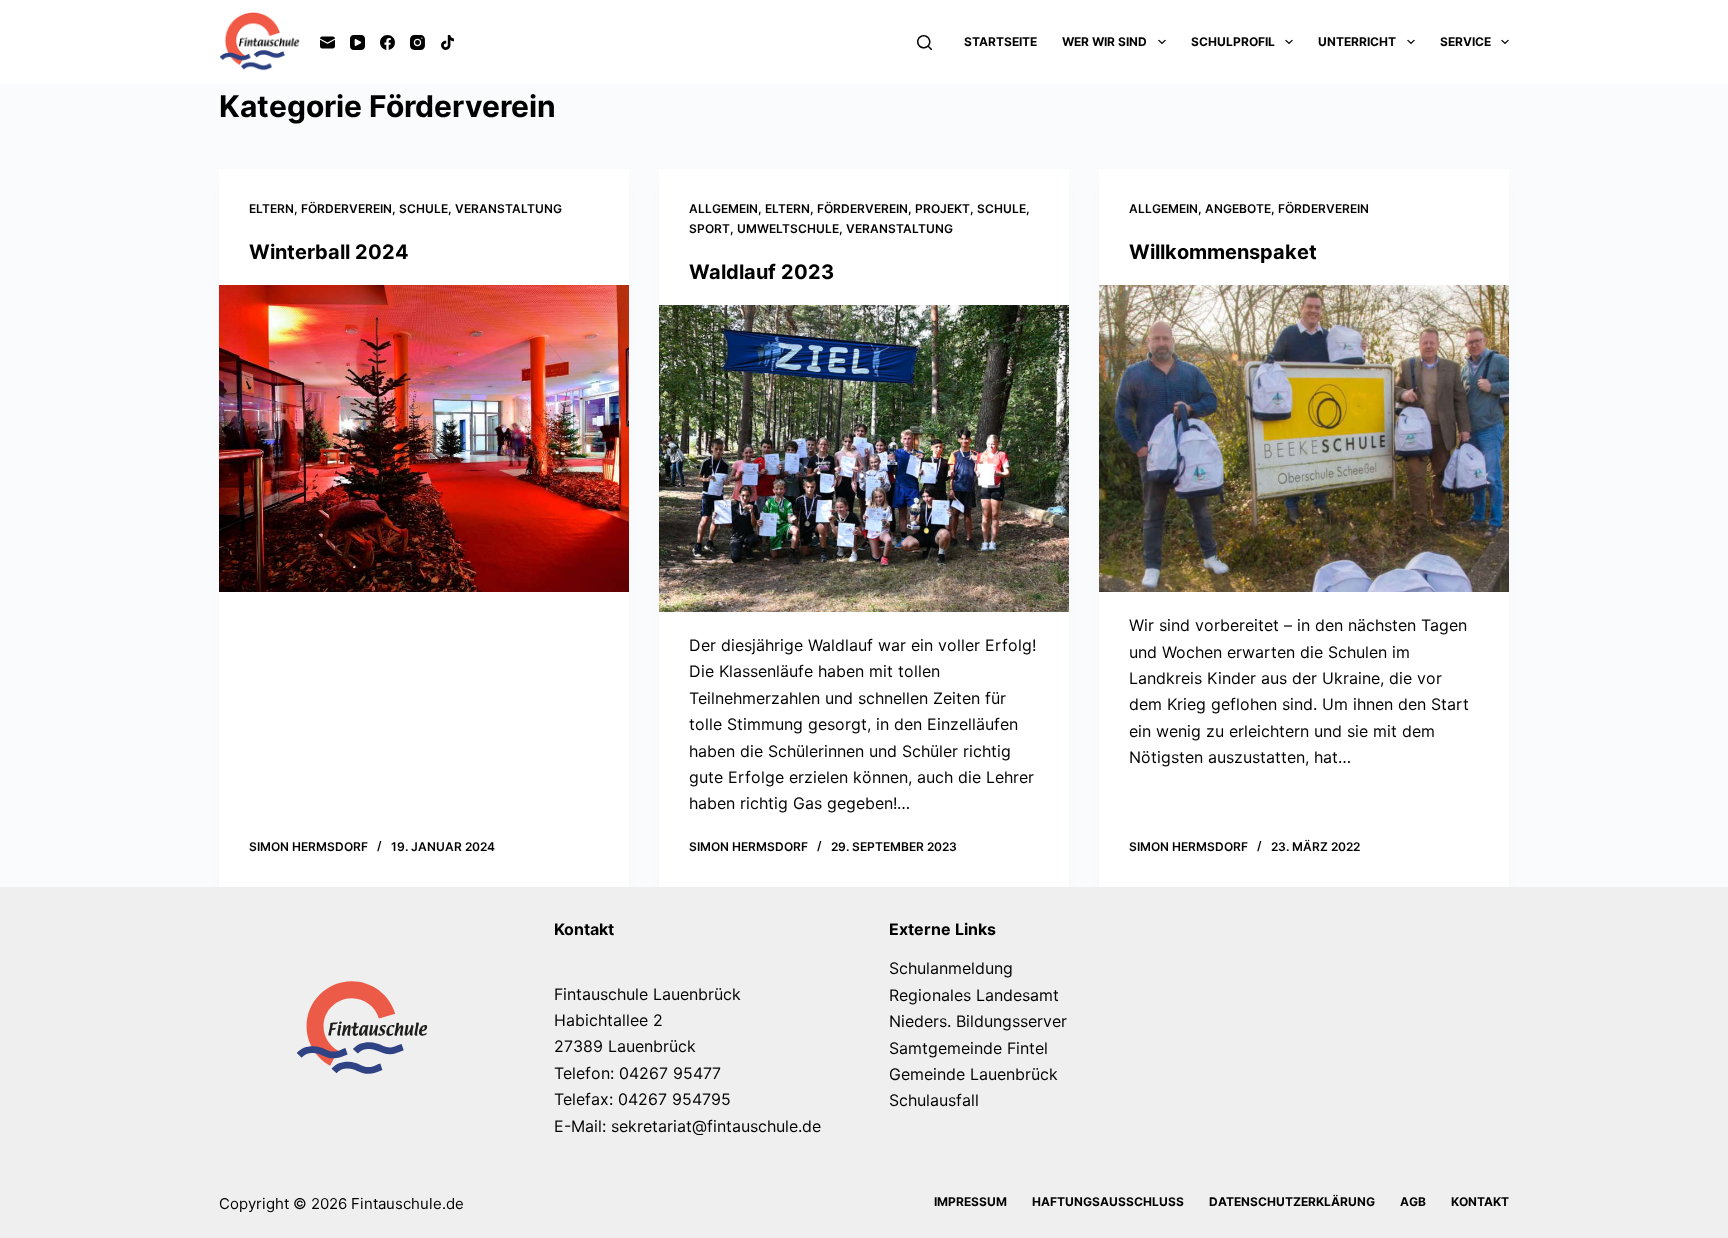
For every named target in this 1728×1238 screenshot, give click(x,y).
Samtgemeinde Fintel (968, 1048)
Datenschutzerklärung (1292, 1201)
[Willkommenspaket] (1304, 439)
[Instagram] (417, 42)
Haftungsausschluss (1108, 1201)
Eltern (271, 208)
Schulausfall (934, 1100)
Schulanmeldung (951, 968)
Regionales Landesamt (974, 995)
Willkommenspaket (1223, 252)
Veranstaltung (508, 208)
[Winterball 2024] (424, 439)
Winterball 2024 (329, 252)
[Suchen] (924, 42)
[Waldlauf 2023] (864, 459)
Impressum (970, 1201)
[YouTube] (357, 42)
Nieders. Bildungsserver (978, 1021)
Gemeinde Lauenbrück (973, 1074)
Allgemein (723, 208)
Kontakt (1480, 1201)
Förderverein (346, 208)
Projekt (942, 208)
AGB (1413, 1201)
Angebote (1238, 208)
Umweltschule (788, 228)
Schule (423, 208)
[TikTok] (447, 42)
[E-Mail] (327, 42)
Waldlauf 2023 (761, 272)
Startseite (1000, 41)
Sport (709, 228)
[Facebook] (387, 42)
